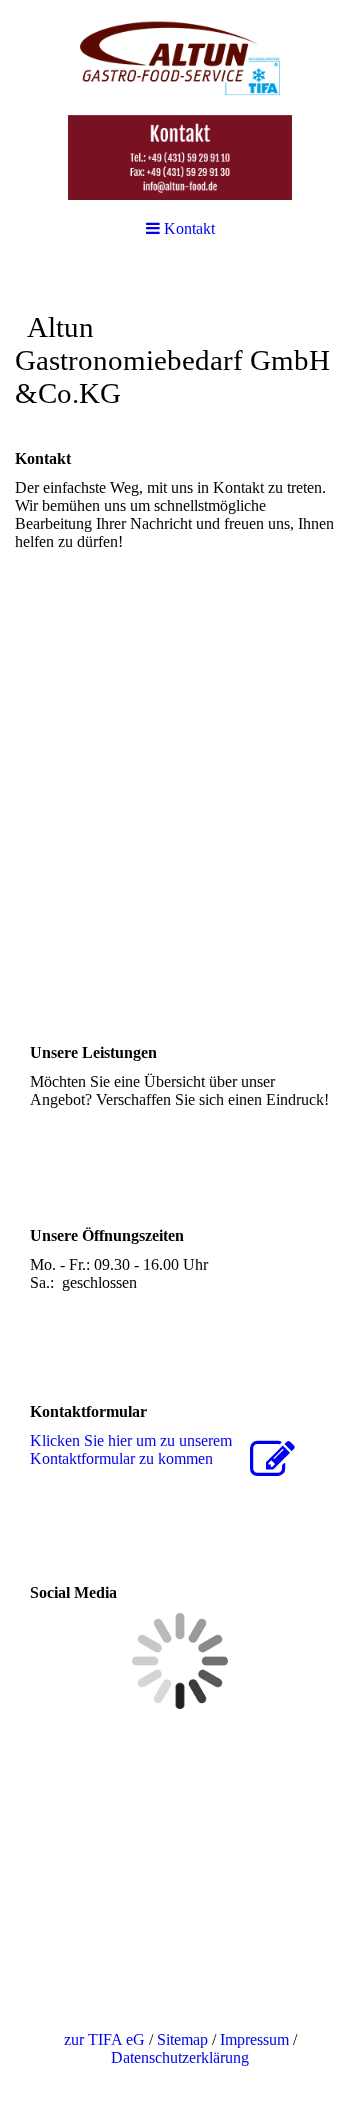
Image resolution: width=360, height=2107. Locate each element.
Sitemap (182, 2039)
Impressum (254, 2039)
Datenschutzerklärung (180, 2057)
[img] (180, 100)
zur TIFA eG (104, 2039)
